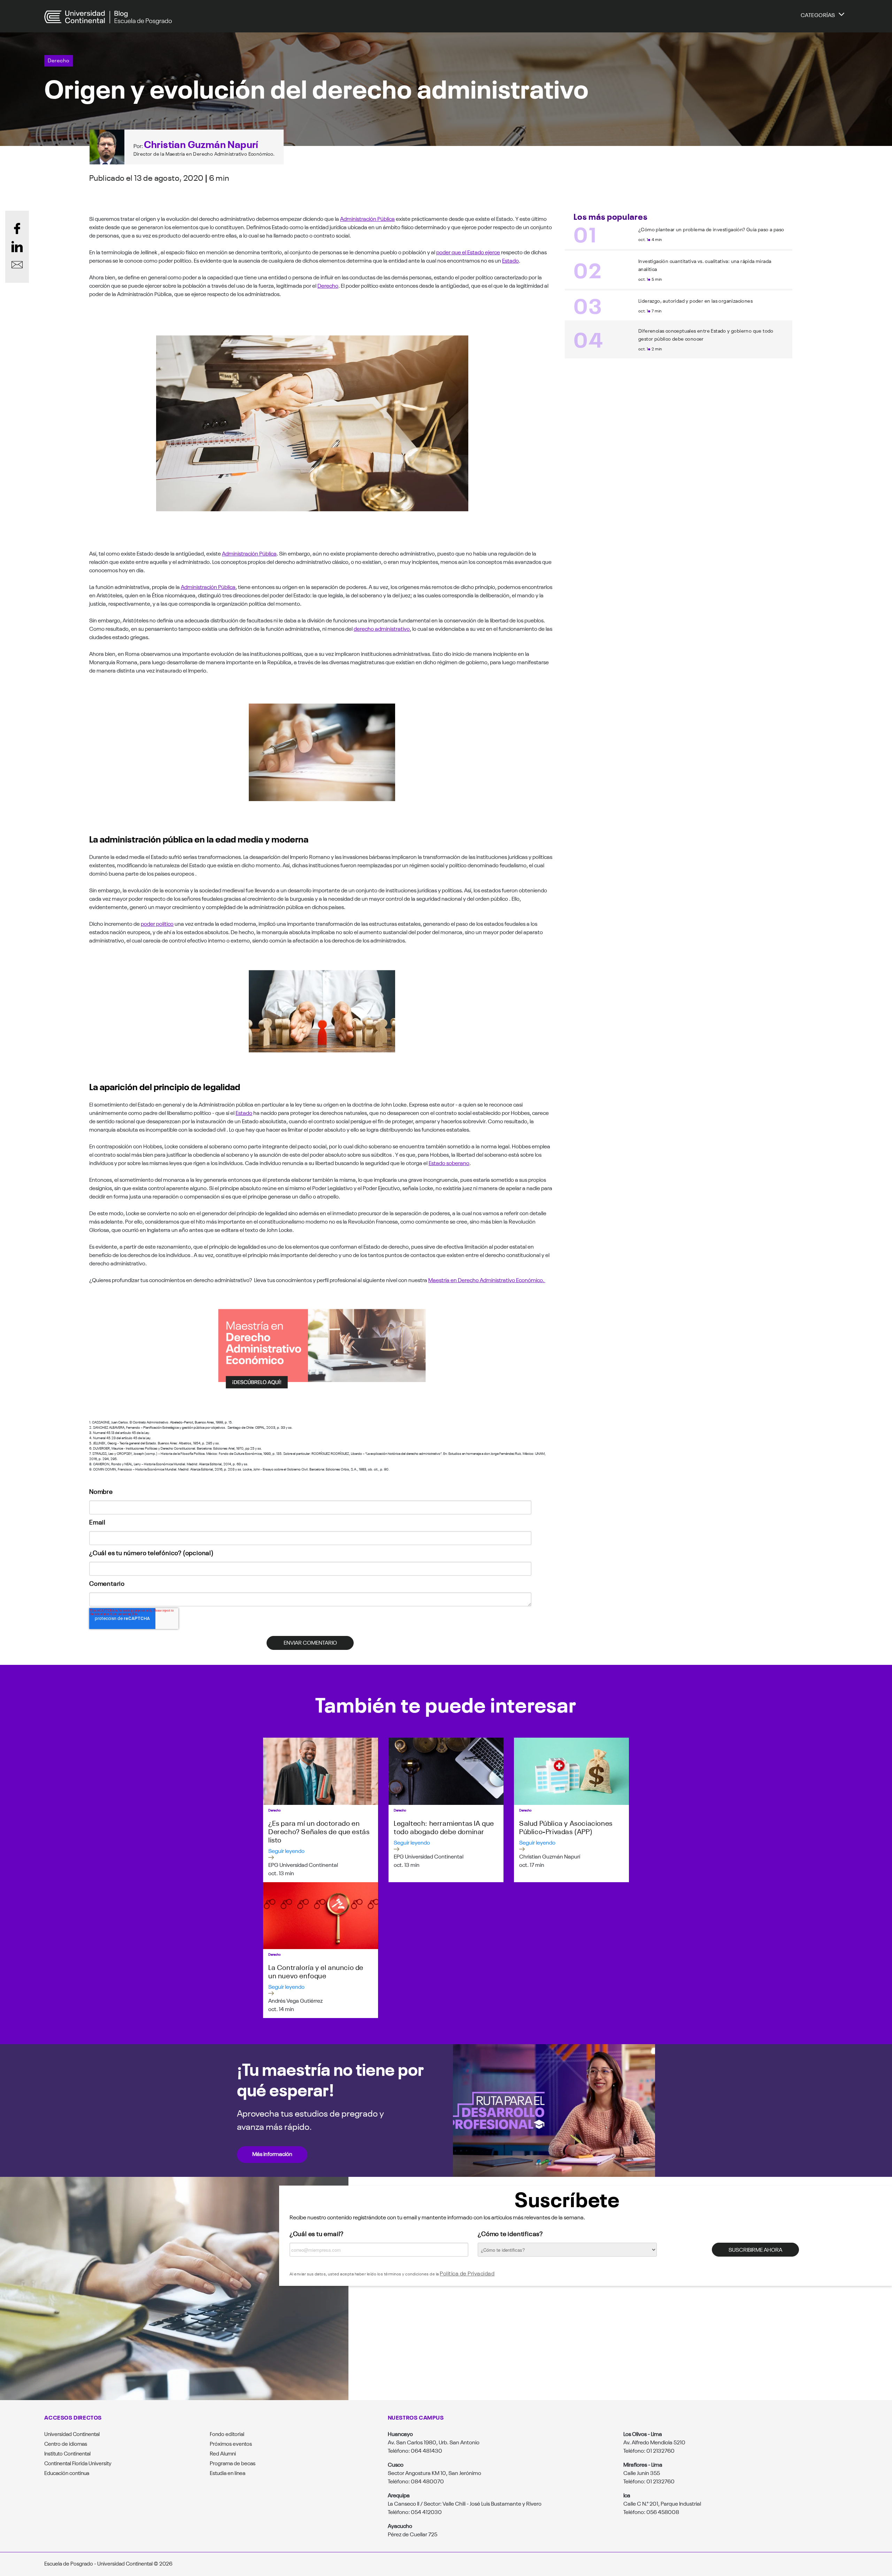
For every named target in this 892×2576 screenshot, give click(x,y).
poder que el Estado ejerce (468, 252)
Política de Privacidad (467, 2273)
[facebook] (17, 228)
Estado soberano (449, 1163)
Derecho (59, 60)
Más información (272, 2154)
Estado (510, 260)
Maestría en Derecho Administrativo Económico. (487, 1280)
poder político (157, 923)
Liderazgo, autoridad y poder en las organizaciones (695, 301)
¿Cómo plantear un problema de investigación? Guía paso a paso (711, 229)
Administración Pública (367, 218)
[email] (17, 265)
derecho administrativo (382, 628)
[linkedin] (17, 247)
